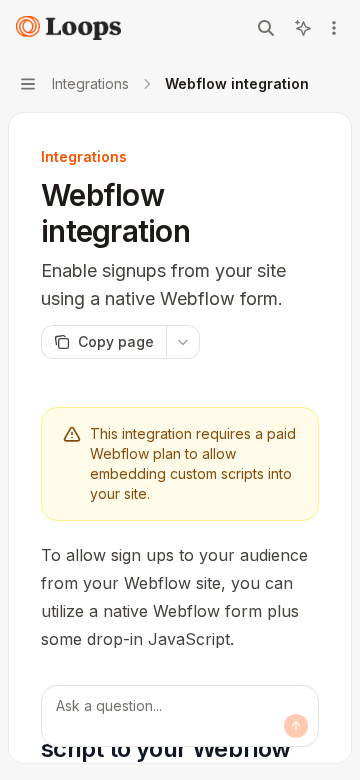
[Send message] (296, 726)
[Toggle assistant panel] (303, 28)
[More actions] (334, 28)
